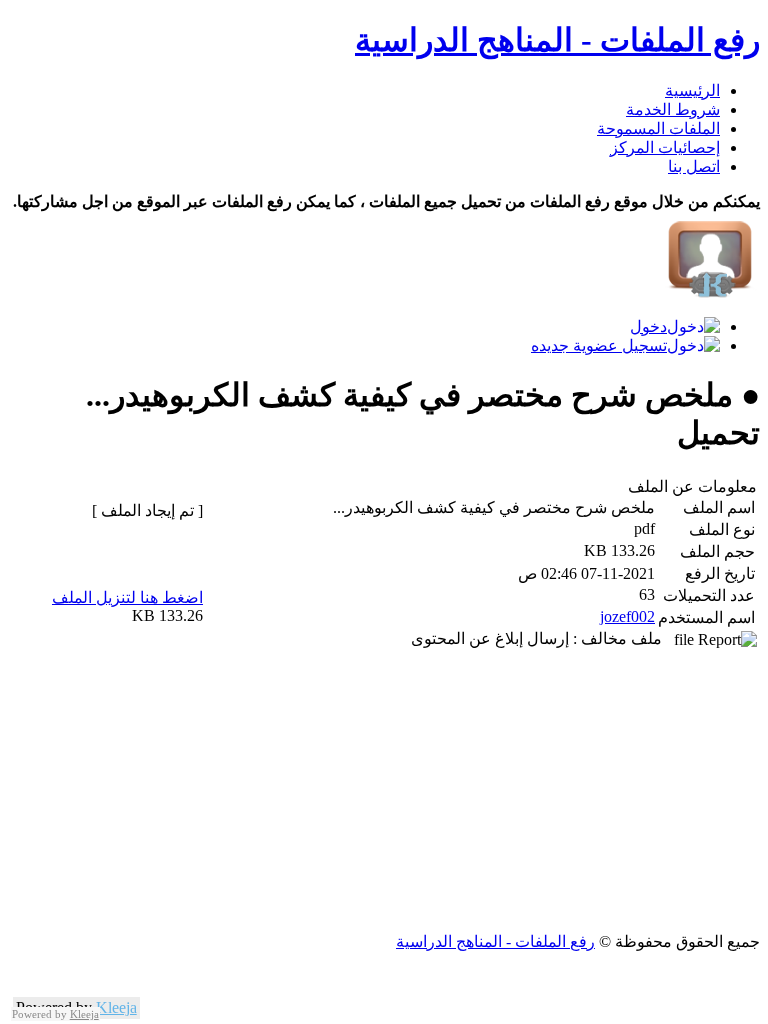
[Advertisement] (384, 792)
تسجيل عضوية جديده (599, 345)
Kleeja (116, 1007)
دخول (648, 326)
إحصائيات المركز (665, 147)
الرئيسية (692, 90)
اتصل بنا (694, 166)
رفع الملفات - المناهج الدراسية (557, 40)
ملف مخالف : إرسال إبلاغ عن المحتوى (542, 638)
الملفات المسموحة (658, 128)
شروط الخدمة (673, 109)
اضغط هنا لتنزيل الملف (127, 597)
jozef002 (627, 616)
